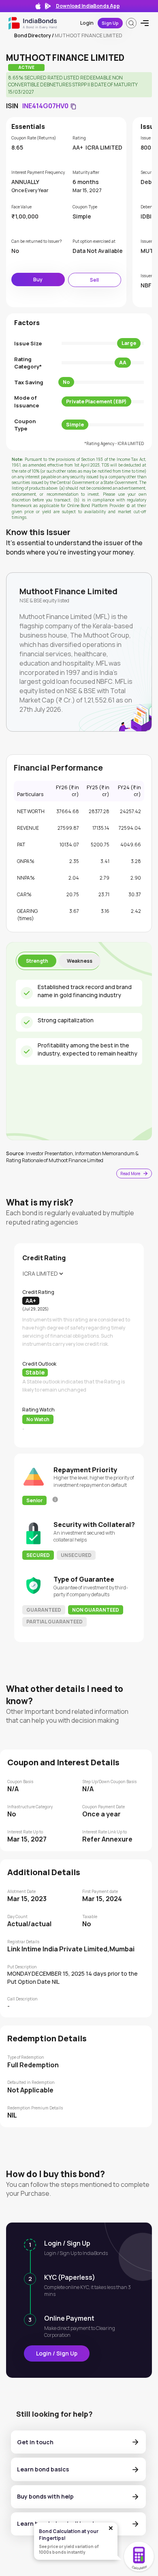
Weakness (80, 961)
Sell (94, 280)
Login (87, 23)
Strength (37, 961)
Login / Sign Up (57, 2353)
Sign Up (110, 23)
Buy (38, 279)
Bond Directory (33, 35)
